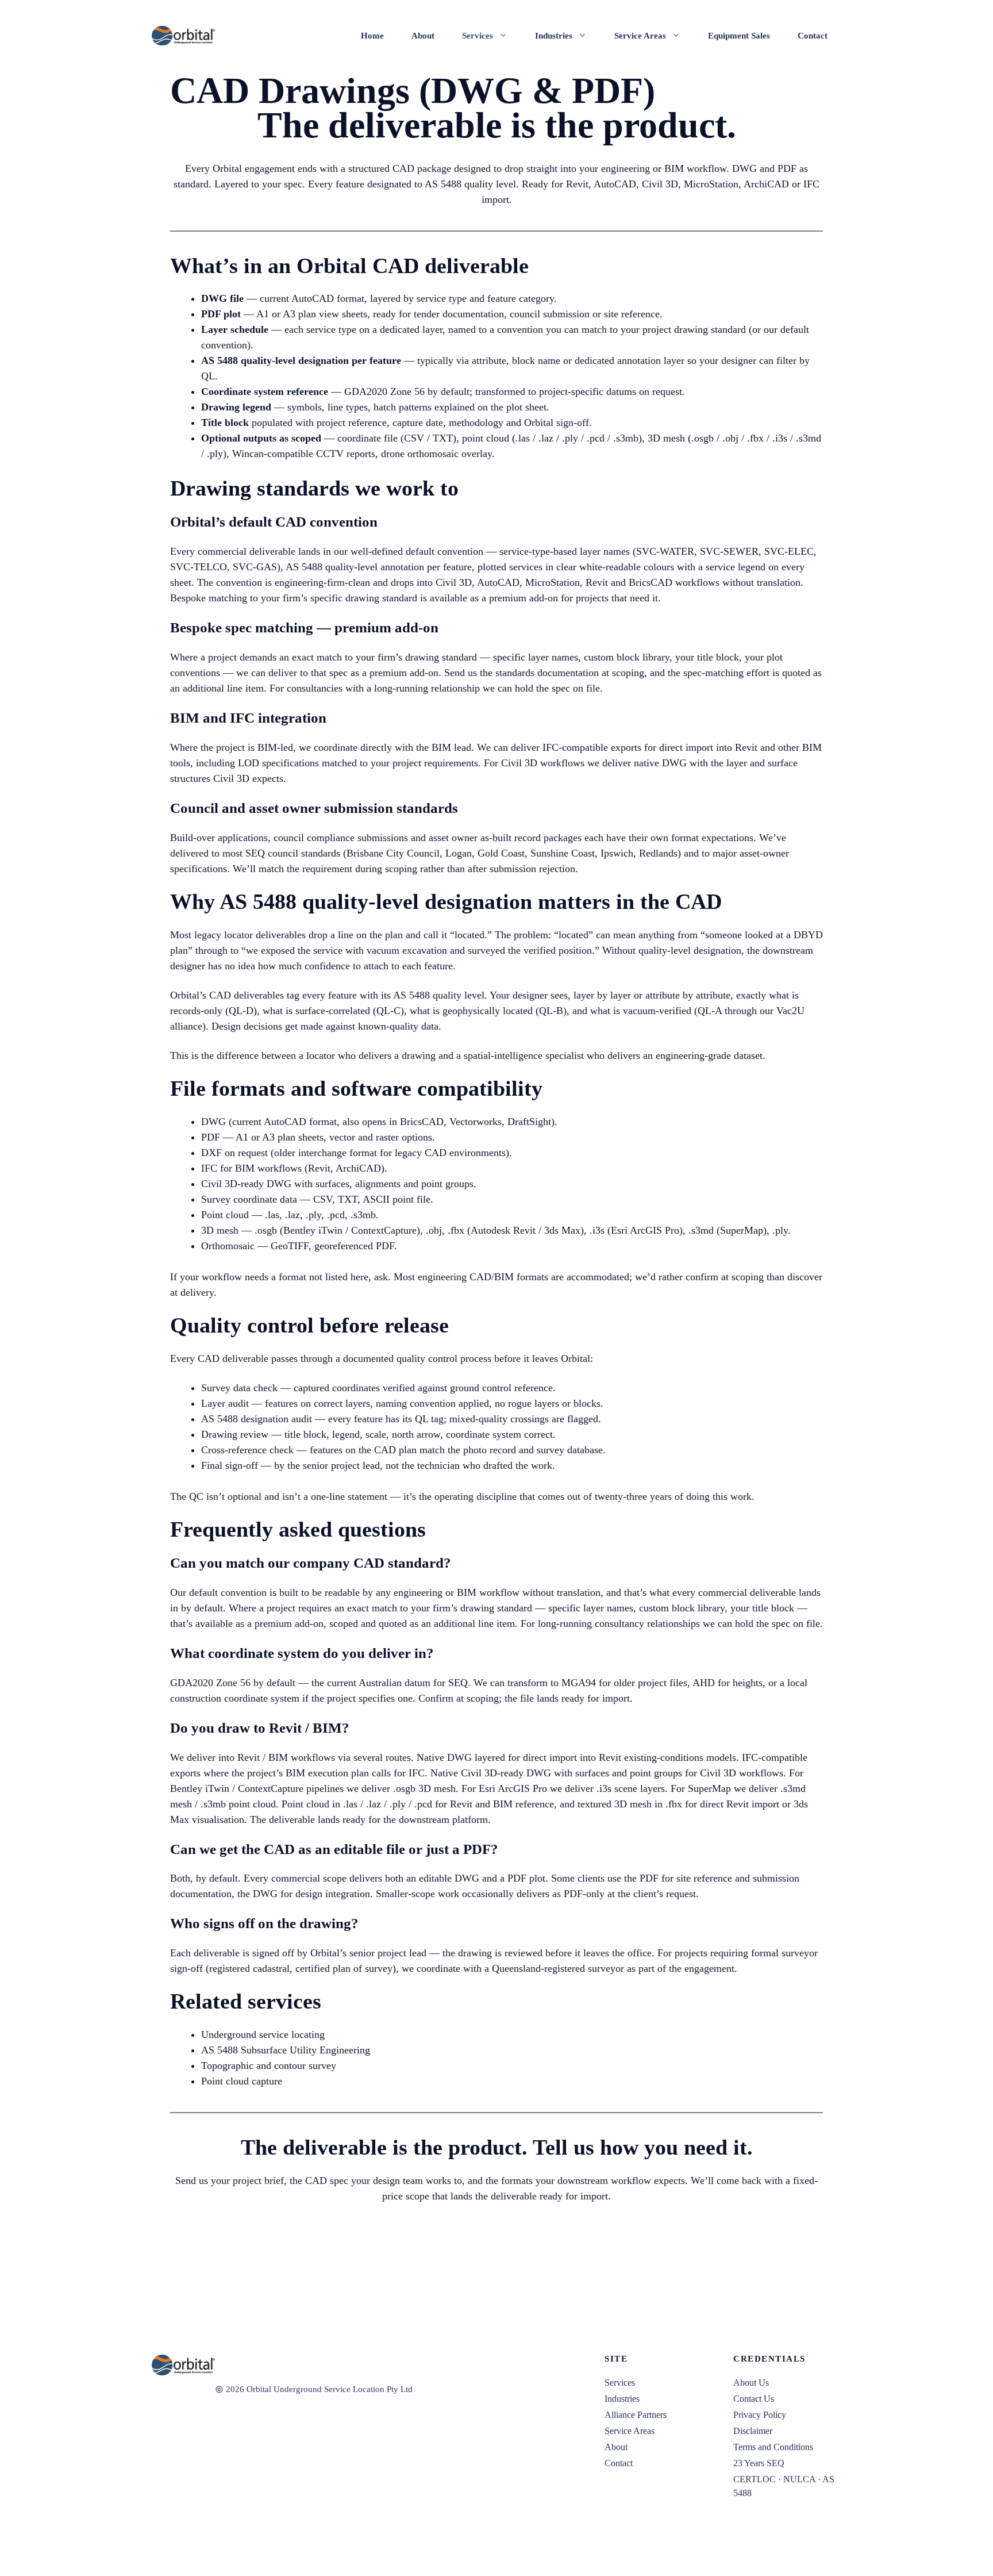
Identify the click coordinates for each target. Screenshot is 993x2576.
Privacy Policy (760, 2415)
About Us (751, 2383)
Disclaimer (753, 2431)
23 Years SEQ (759, 2463)
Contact (813, 36)
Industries (554, 36)
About (423, 36)
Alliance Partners (636, 2415)
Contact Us (754, 2399)
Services (478, 36)
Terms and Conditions (773, 2447)
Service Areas (640, 36)
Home (372, 36)
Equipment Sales (739, 36)
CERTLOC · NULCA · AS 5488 (784, 2486)
